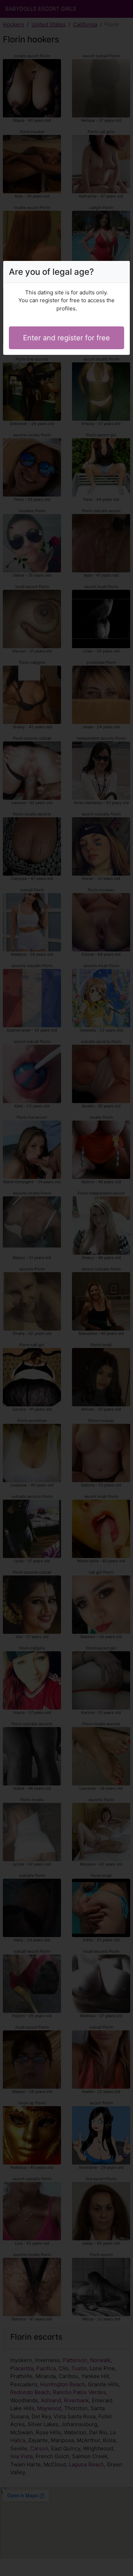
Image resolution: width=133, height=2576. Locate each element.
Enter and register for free (66, 338)
